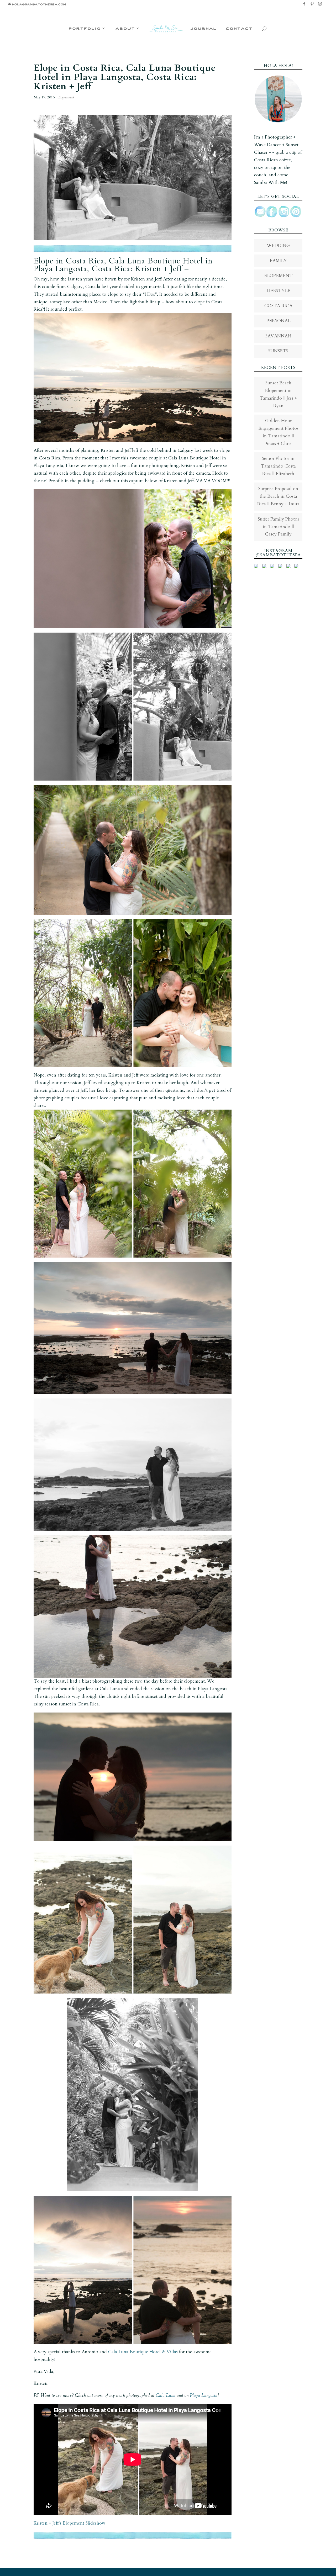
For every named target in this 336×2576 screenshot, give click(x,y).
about (125, 28)
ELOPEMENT (278, 276)
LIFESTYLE (278, 291)
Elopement (66, 97)
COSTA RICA (278, 306)
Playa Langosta (204, 2395)
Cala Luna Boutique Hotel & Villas (143, 2352)
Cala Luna (166, 2395)
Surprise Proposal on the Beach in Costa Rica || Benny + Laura (278, 496)
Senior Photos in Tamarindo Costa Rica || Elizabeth (278, 466)
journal (204, 28)
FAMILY (278, 261)
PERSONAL (278, 321)
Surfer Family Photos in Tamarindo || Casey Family (278, 527)
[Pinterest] (312, 5)
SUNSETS (278, 351)
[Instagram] (320, 5)
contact (239, 28)
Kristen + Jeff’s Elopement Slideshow (70, 2523)
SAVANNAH (278, 336)
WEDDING (278, 245)
